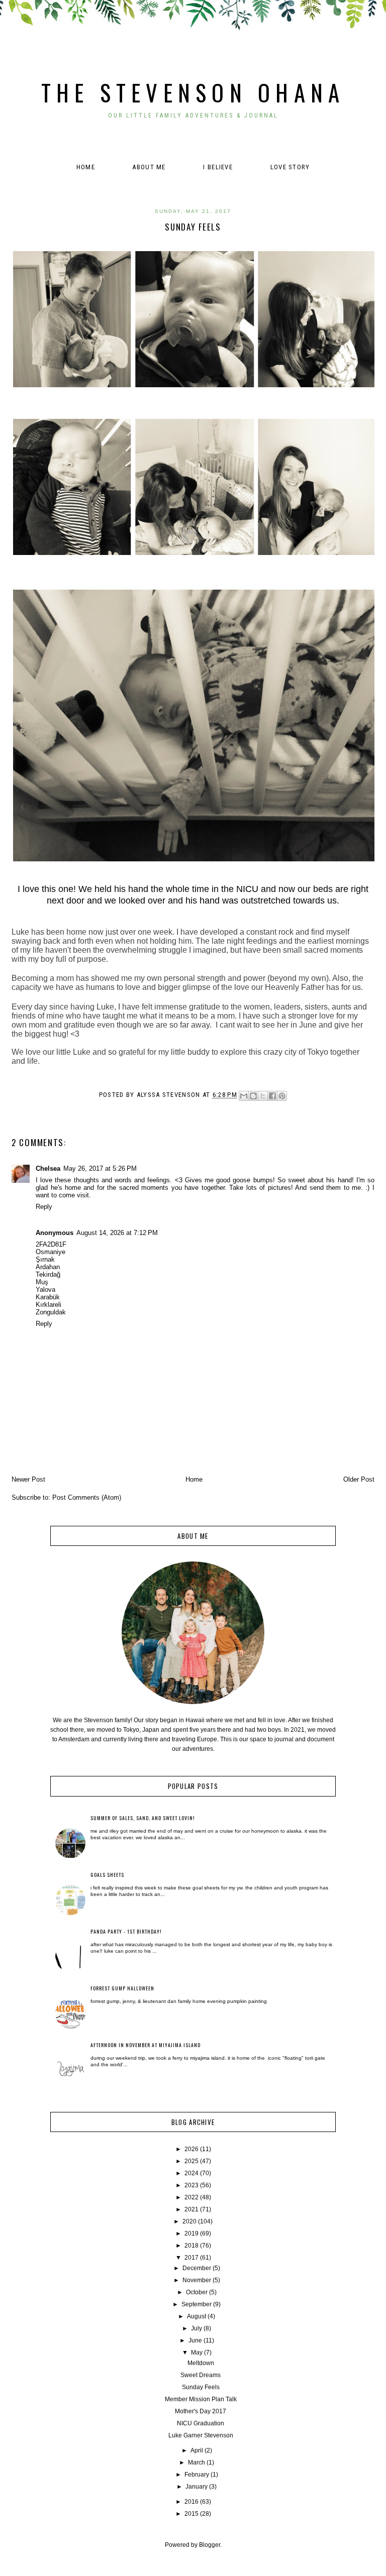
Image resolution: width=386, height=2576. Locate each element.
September (197, 2304)
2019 (191, 2233)
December (197, 2268)
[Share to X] (263, 1096)
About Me (149, 167)
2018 (191, 2246)
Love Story (290, 167)
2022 (191, 2197)
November (197, 2280)
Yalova (45, 1290)
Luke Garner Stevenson (201, 2435)
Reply (44, 1207)
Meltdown (201, 2363)
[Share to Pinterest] (282, 1096)
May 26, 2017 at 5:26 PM (100, 1168)
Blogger (210, 2545)
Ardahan (48, 1267)
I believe (218, 167)
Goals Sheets (107, 1875)
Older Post (359, 1479)
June (195, 2340)
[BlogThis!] (253, 1096)
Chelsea (48, 1168)
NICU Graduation (201, 2423)
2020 (189, 2221)
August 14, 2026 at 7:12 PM (117, 1233)
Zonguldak (51, 1312)
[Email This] (244, 1096)
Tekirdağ (48, 1274)
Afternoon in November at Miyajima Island (146, 2045)
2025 (191, 2161)
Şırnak (45, 1259)
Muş (42, 1282)
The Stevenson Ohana (193, 92)
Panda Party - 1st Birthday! (126, 1931)
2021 (191, 2209)
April (197, 2450)
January (197, 2487)
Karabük (48, 1297)
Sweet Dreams (201, 2375)
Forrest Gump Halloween (122, 1988)
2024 (191, 2173)
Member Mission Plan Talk (201, 2399)
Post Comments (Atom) (87, 1497)
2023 (191, 2185)
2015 (191, 2514)
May (197, 2353)
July (197, 2328)
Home (86, 167)
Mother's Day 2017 (201, 2411)
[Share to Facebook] (272, 1096)
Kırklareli (49, 1305)
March (197, 2462)
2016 (191, 2502)
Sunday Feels (201, 2387)
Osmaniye (51, 1252)
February (197, 2475)
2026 (191, 2149)
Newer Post (28, 1479)
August (197, 2316)
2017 (191, 2258)
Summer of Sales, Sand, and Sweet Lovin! (143, 1818)
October (197, 2292)
